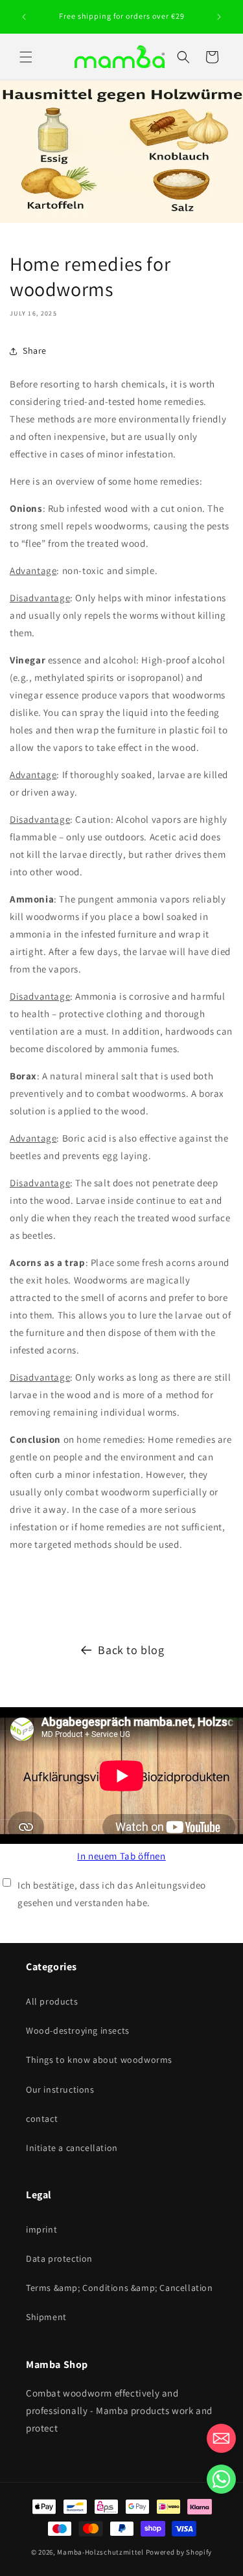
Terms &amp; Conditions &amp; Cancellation (120, 2288)
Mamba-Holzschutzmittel (100, 2552)
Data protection (59, 2259)
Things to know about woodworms (99, 2060)
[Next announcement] (219, 17)
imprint (41, 2229)
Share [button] (35, 351)
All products (52, 2001)
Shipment (46, 2317)
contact (42, 2119)
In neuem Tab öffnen (121, 1856)
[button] (26, 57)
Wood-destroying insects (78, 2030)
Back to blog (131, 1650)
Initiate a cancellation (72, 2148)
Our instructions (60, 2089)
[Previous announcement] (24, 17)
